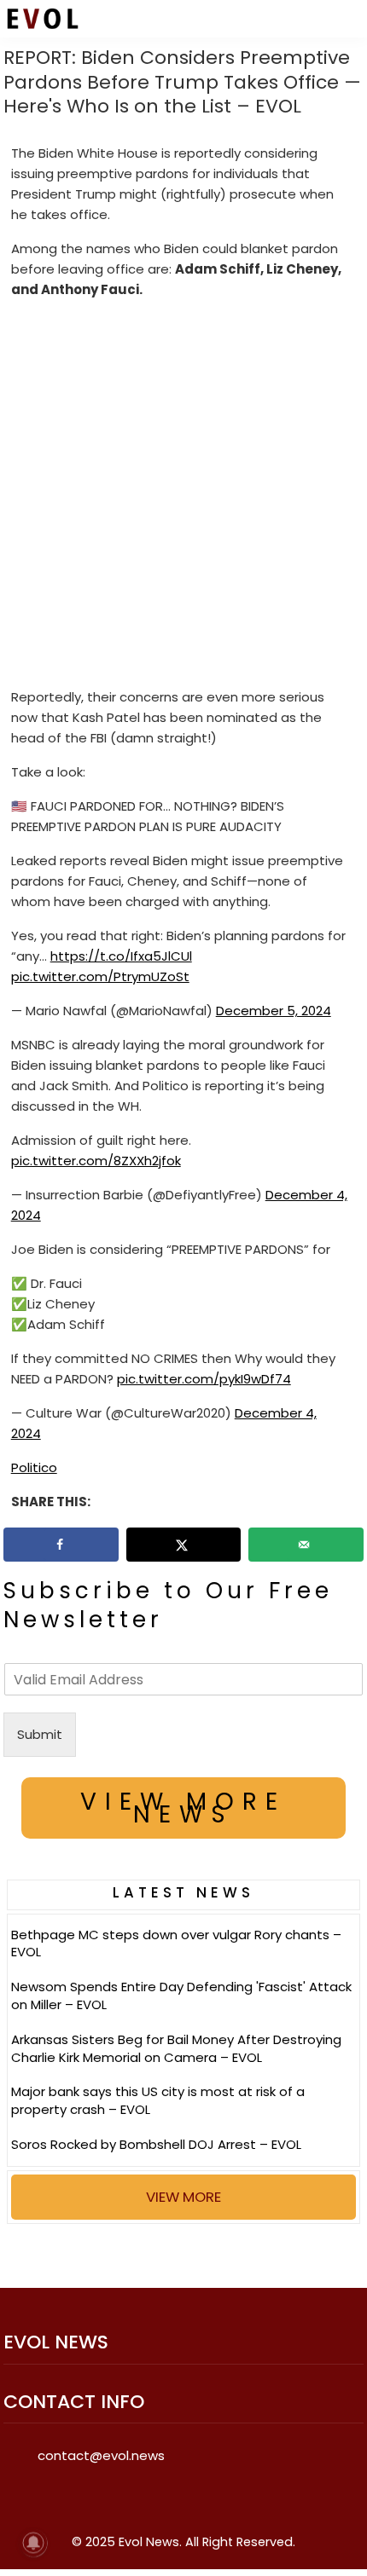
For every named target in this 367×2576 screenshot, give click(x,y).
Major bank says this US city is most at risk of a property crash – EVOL (158, 2100)
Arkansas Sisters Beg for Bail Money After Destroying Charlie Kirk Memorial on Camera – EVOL (176, 2048)
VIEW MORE (183, 2197)
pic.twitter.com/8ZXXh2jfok (96, 1161)
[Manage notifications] (33, 2543)
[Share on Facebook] (61, 1545)
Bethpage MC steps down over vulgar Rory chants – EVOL (176, 1944)
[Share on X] (184, 1545)
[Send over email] (306, 1545)
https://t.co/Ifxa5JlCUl (121, 956)
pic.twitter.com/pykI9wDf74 (204, 1379)
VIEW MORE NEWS (183, 1808)
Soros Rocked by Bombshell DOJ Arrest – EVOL (156, 2144)
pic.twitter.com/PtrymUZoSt (100, 976)
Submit (40, 1734)
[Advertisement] (183, 497)
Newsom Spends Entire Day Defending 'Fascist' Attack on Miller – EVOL (181, 1996)
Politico (34, 1467)
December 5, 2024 (274, 1011)
